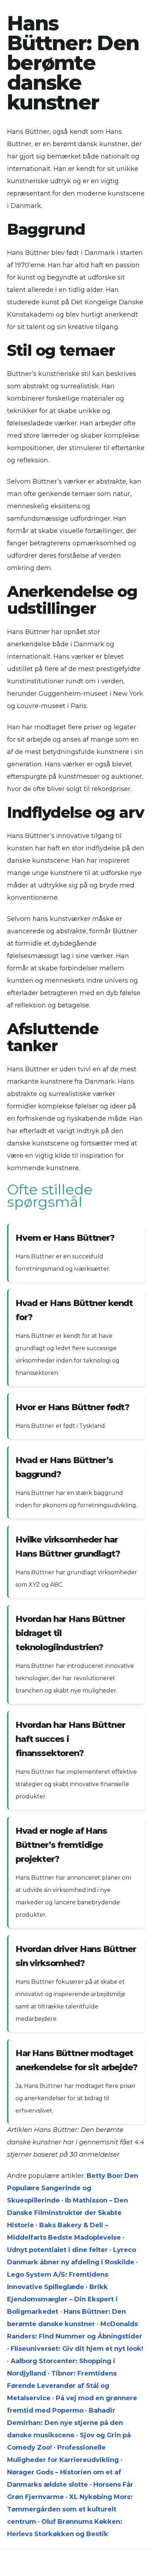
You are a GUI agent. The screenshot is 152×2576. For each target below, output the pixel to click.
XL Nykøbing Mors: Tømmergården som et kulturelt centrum (70, 2509)
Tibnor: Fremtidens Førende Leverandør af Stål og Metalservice (62, 2386)
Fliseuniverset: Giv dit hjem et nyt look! (77, 2349)
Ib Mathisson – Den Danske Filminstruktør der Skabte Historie (68, 2213)
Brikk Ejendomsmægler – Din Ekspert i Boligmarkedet (62, 2299)
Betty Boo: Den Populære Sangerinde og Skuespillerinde (73, 2188)
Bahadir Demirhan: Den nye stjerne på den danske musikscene (65, 2423)
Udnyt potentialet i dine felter (57, 2250)
